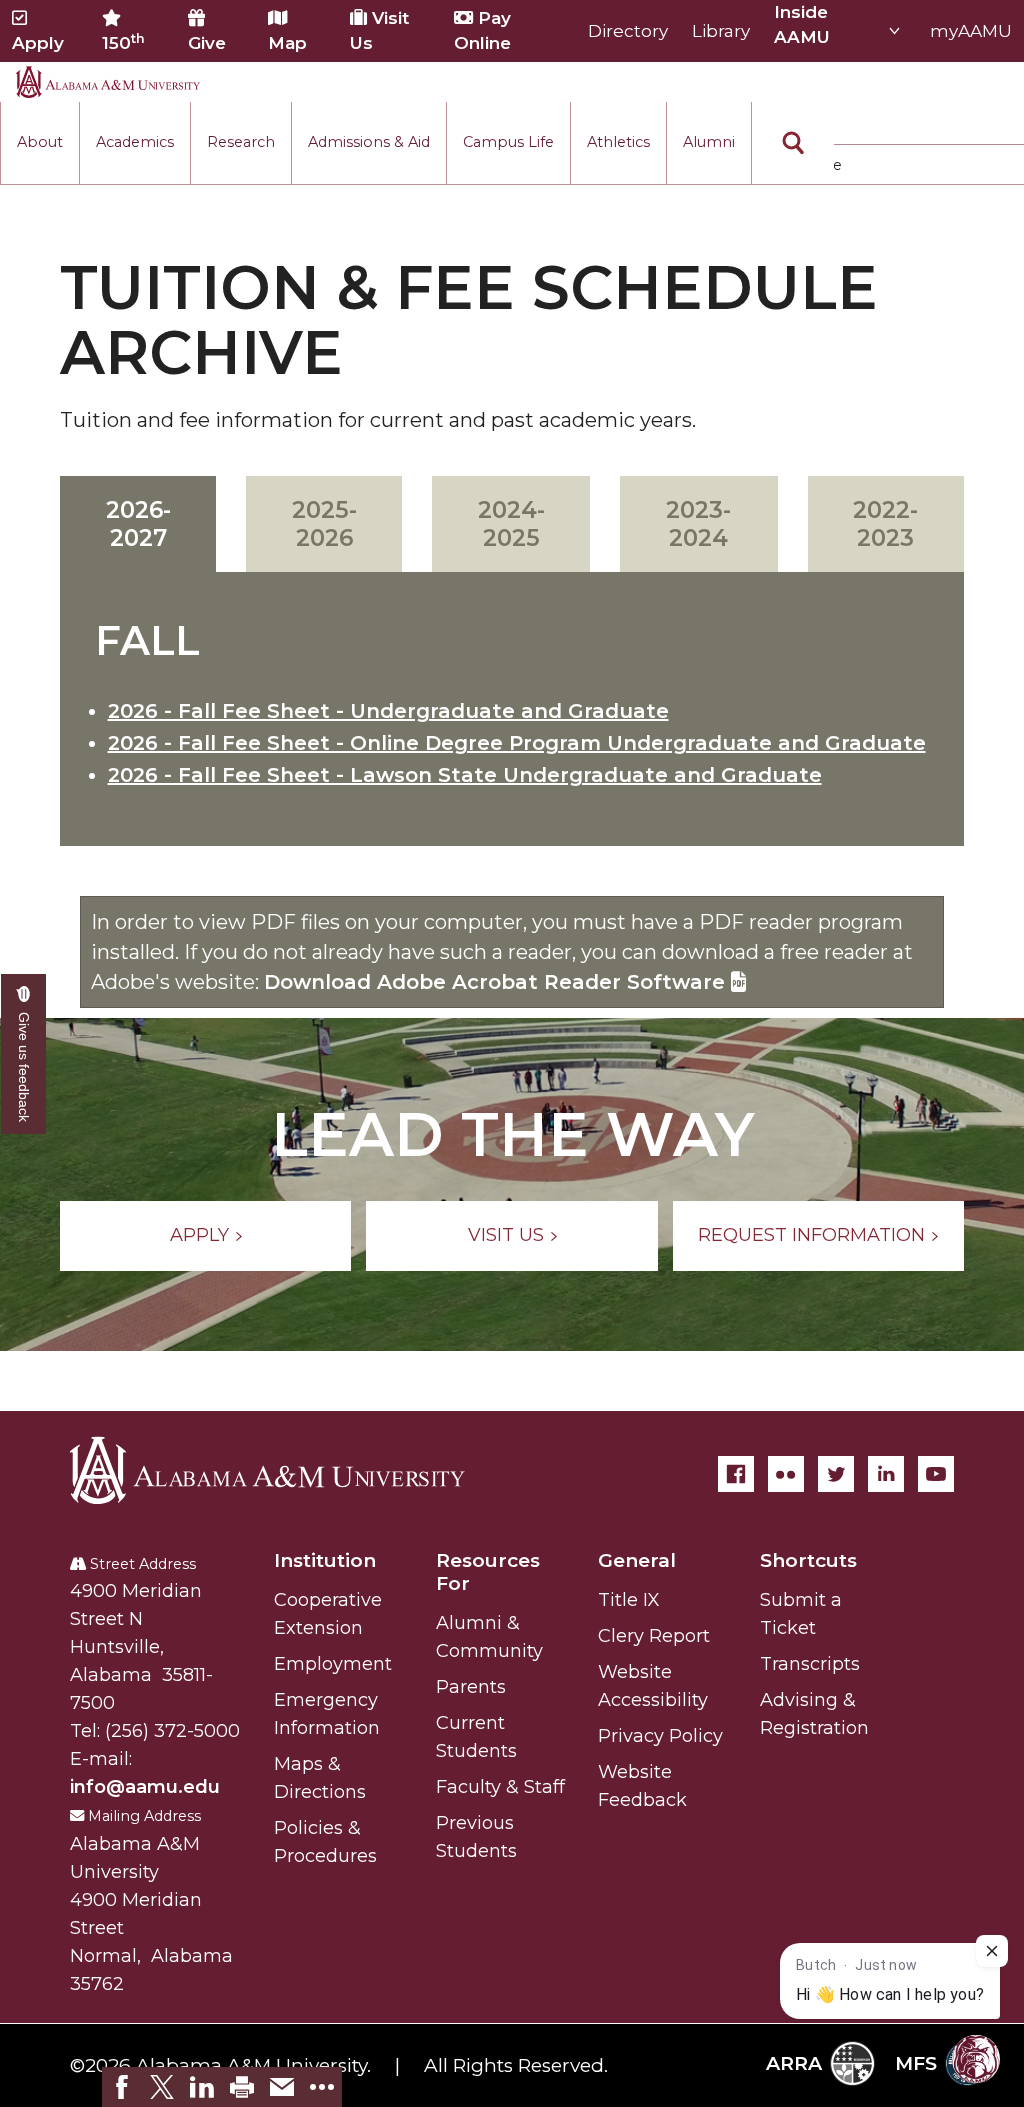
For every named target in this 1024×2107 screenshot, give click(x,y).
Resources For (488, 1572)
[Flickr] (786, 1474)
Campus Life (508, 142)
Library (721, 31)
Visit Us (379, 30)
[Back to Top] (926, 1773)
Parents (471, 1687)
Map (287, 43)
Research (241, 142)
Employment (333, 1664)
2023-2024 (698, 524)
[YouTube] (936, 1474)
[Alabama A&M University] (285, 1470)
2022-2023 (885, 524)
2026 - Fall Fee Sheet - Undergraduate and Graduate (388, 711)
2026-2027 (138, 524)
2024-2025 (511, 524)
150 (123, 42)
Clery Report (654, 1636)
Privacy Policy (660, 1736)
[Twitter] (836, 1474)
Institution (325, 1560)
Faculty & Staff (500, 1787)
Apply (38, 43)
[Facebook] (736, 1474)
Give (207, 43)
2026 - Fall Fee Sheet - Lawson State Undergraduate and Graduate (465, 775)
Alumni (709, 142)
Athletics (618, 142)
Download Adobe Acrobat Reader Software (497, 982)
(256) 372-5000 (172, 1731)
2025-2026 (324, 524)
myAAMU (971, 31)
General (637, 1560)
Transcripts (810, 1664)
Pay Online (482, 30)
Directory (628, 31)
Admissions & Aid (369, 142)
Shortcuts (808, 1560)
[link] (122, 2087)
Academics (135, 142)
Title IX (629, 1600)
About (40, 142)
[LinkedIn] (886, 1474)
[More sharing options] (322, 2087)
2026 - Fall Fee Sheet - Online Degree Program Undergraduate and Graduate (517, 743)
